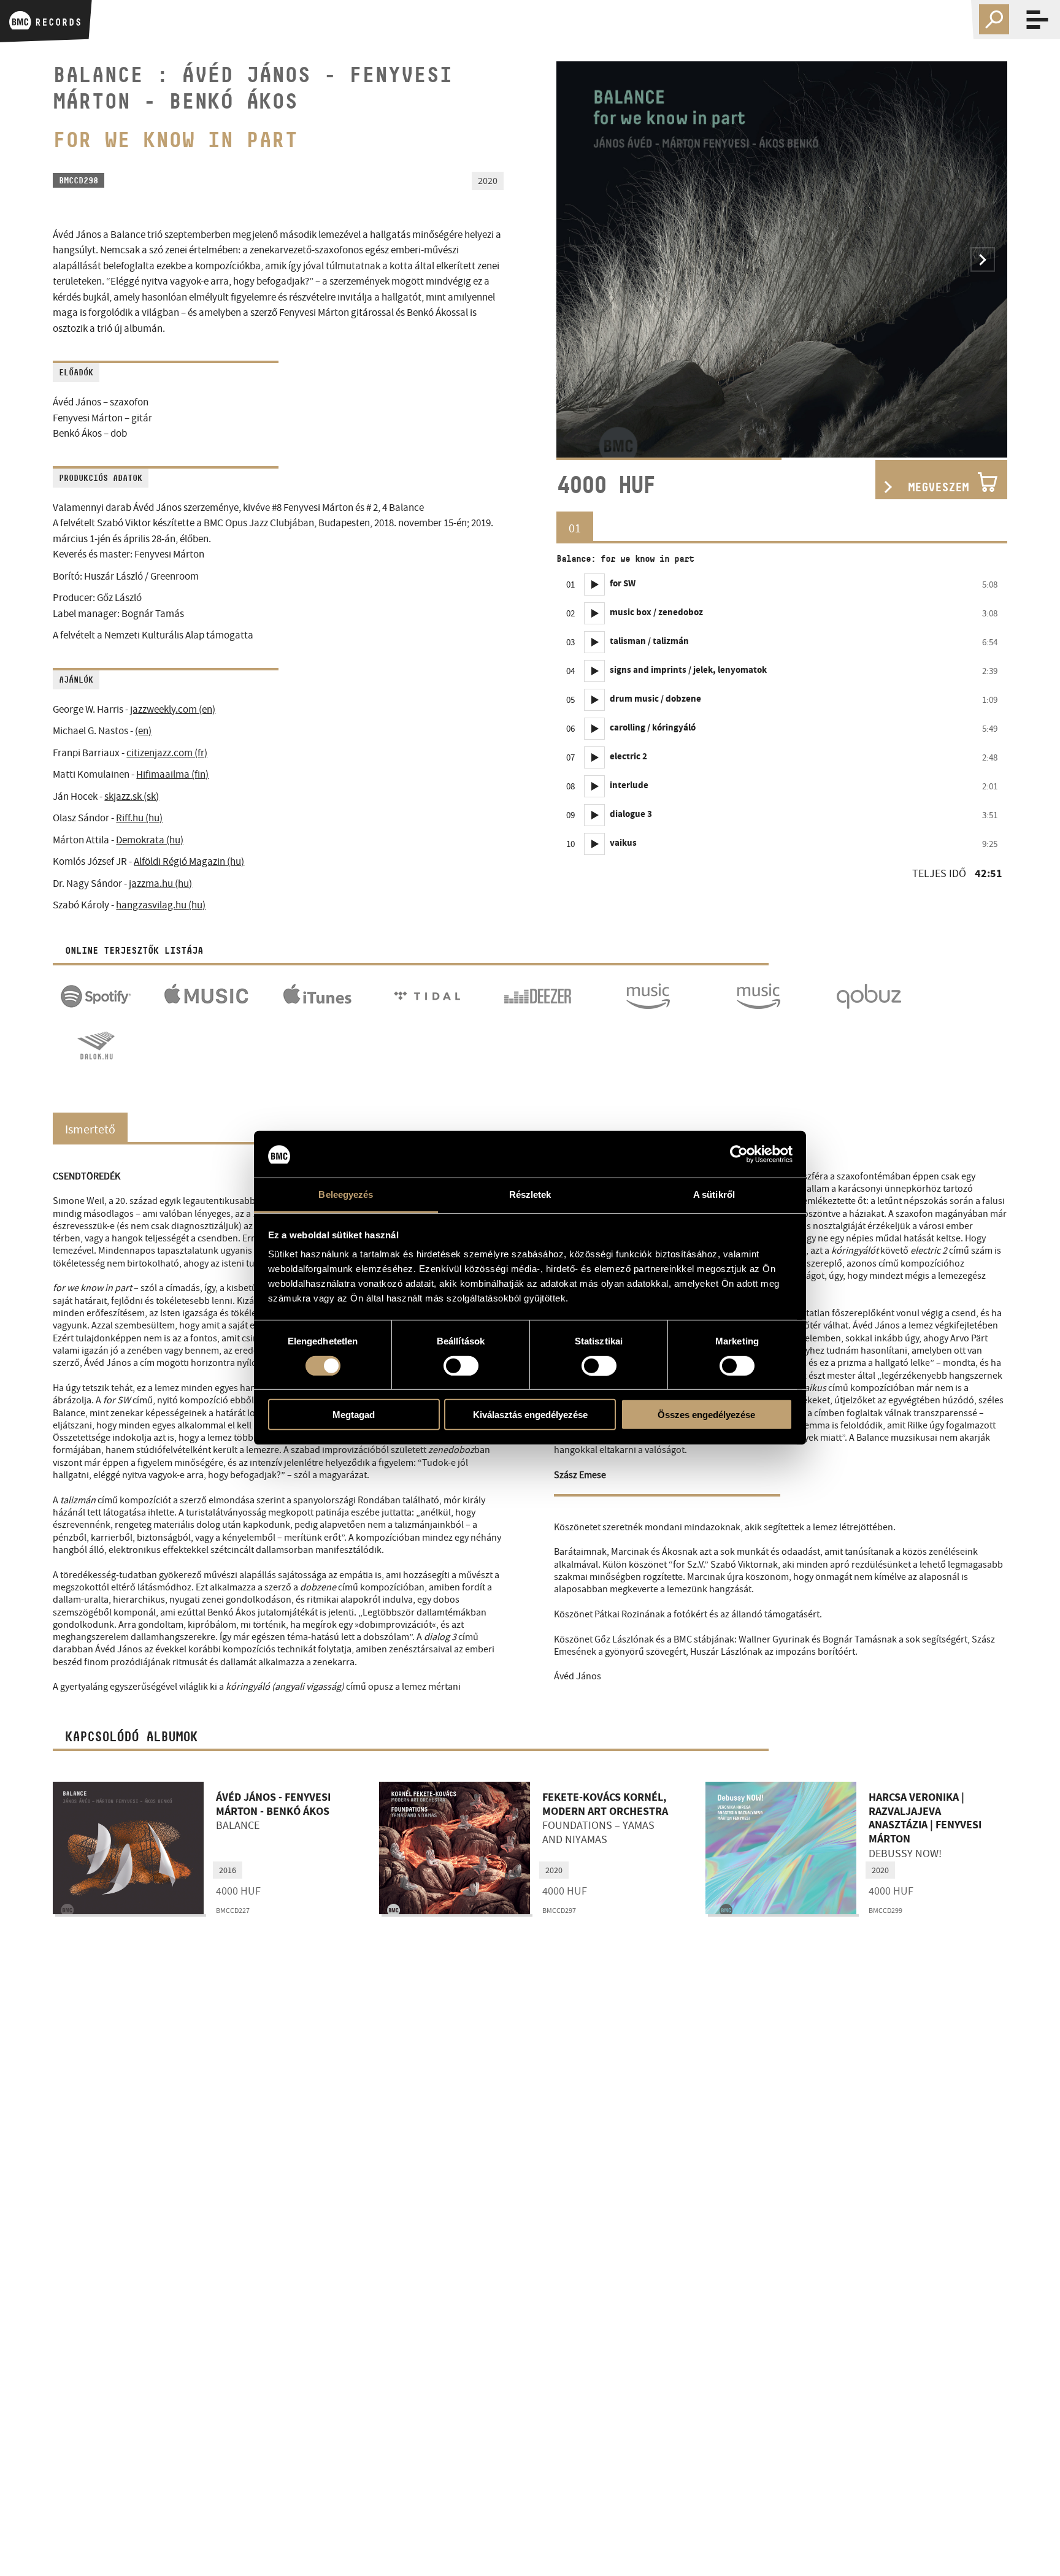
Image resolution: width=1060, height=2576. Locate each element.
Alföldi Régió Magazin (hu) (189, 861)
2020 (554, 1870)
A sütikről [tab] (714, 1195)
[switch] (461, 1366)
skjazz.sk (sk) (132, 796)
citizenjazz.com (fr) (167, 753)
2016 (228, 1870)
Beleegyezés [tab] (346, 1195)
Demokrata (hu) (150, 840)
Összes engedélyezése (706, 1415)
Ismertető (90, 1129)
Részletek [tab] (530, 1195)
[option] (782, 259)
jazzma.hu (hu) (160, 884)
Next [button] (983, 259)
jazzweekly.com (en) (173, 709)
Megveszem (938, 487)
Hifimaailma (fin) (172, 774)
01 (575, 528)
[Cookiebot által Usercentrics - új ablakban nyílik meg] (739, 1154)
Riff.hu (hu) (139, 818)
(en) (143, 731)
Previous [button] (581, 259)
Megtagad (354, 1415)
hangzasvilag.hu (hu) (161, 905)
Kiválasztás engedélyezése (530, 1415)
